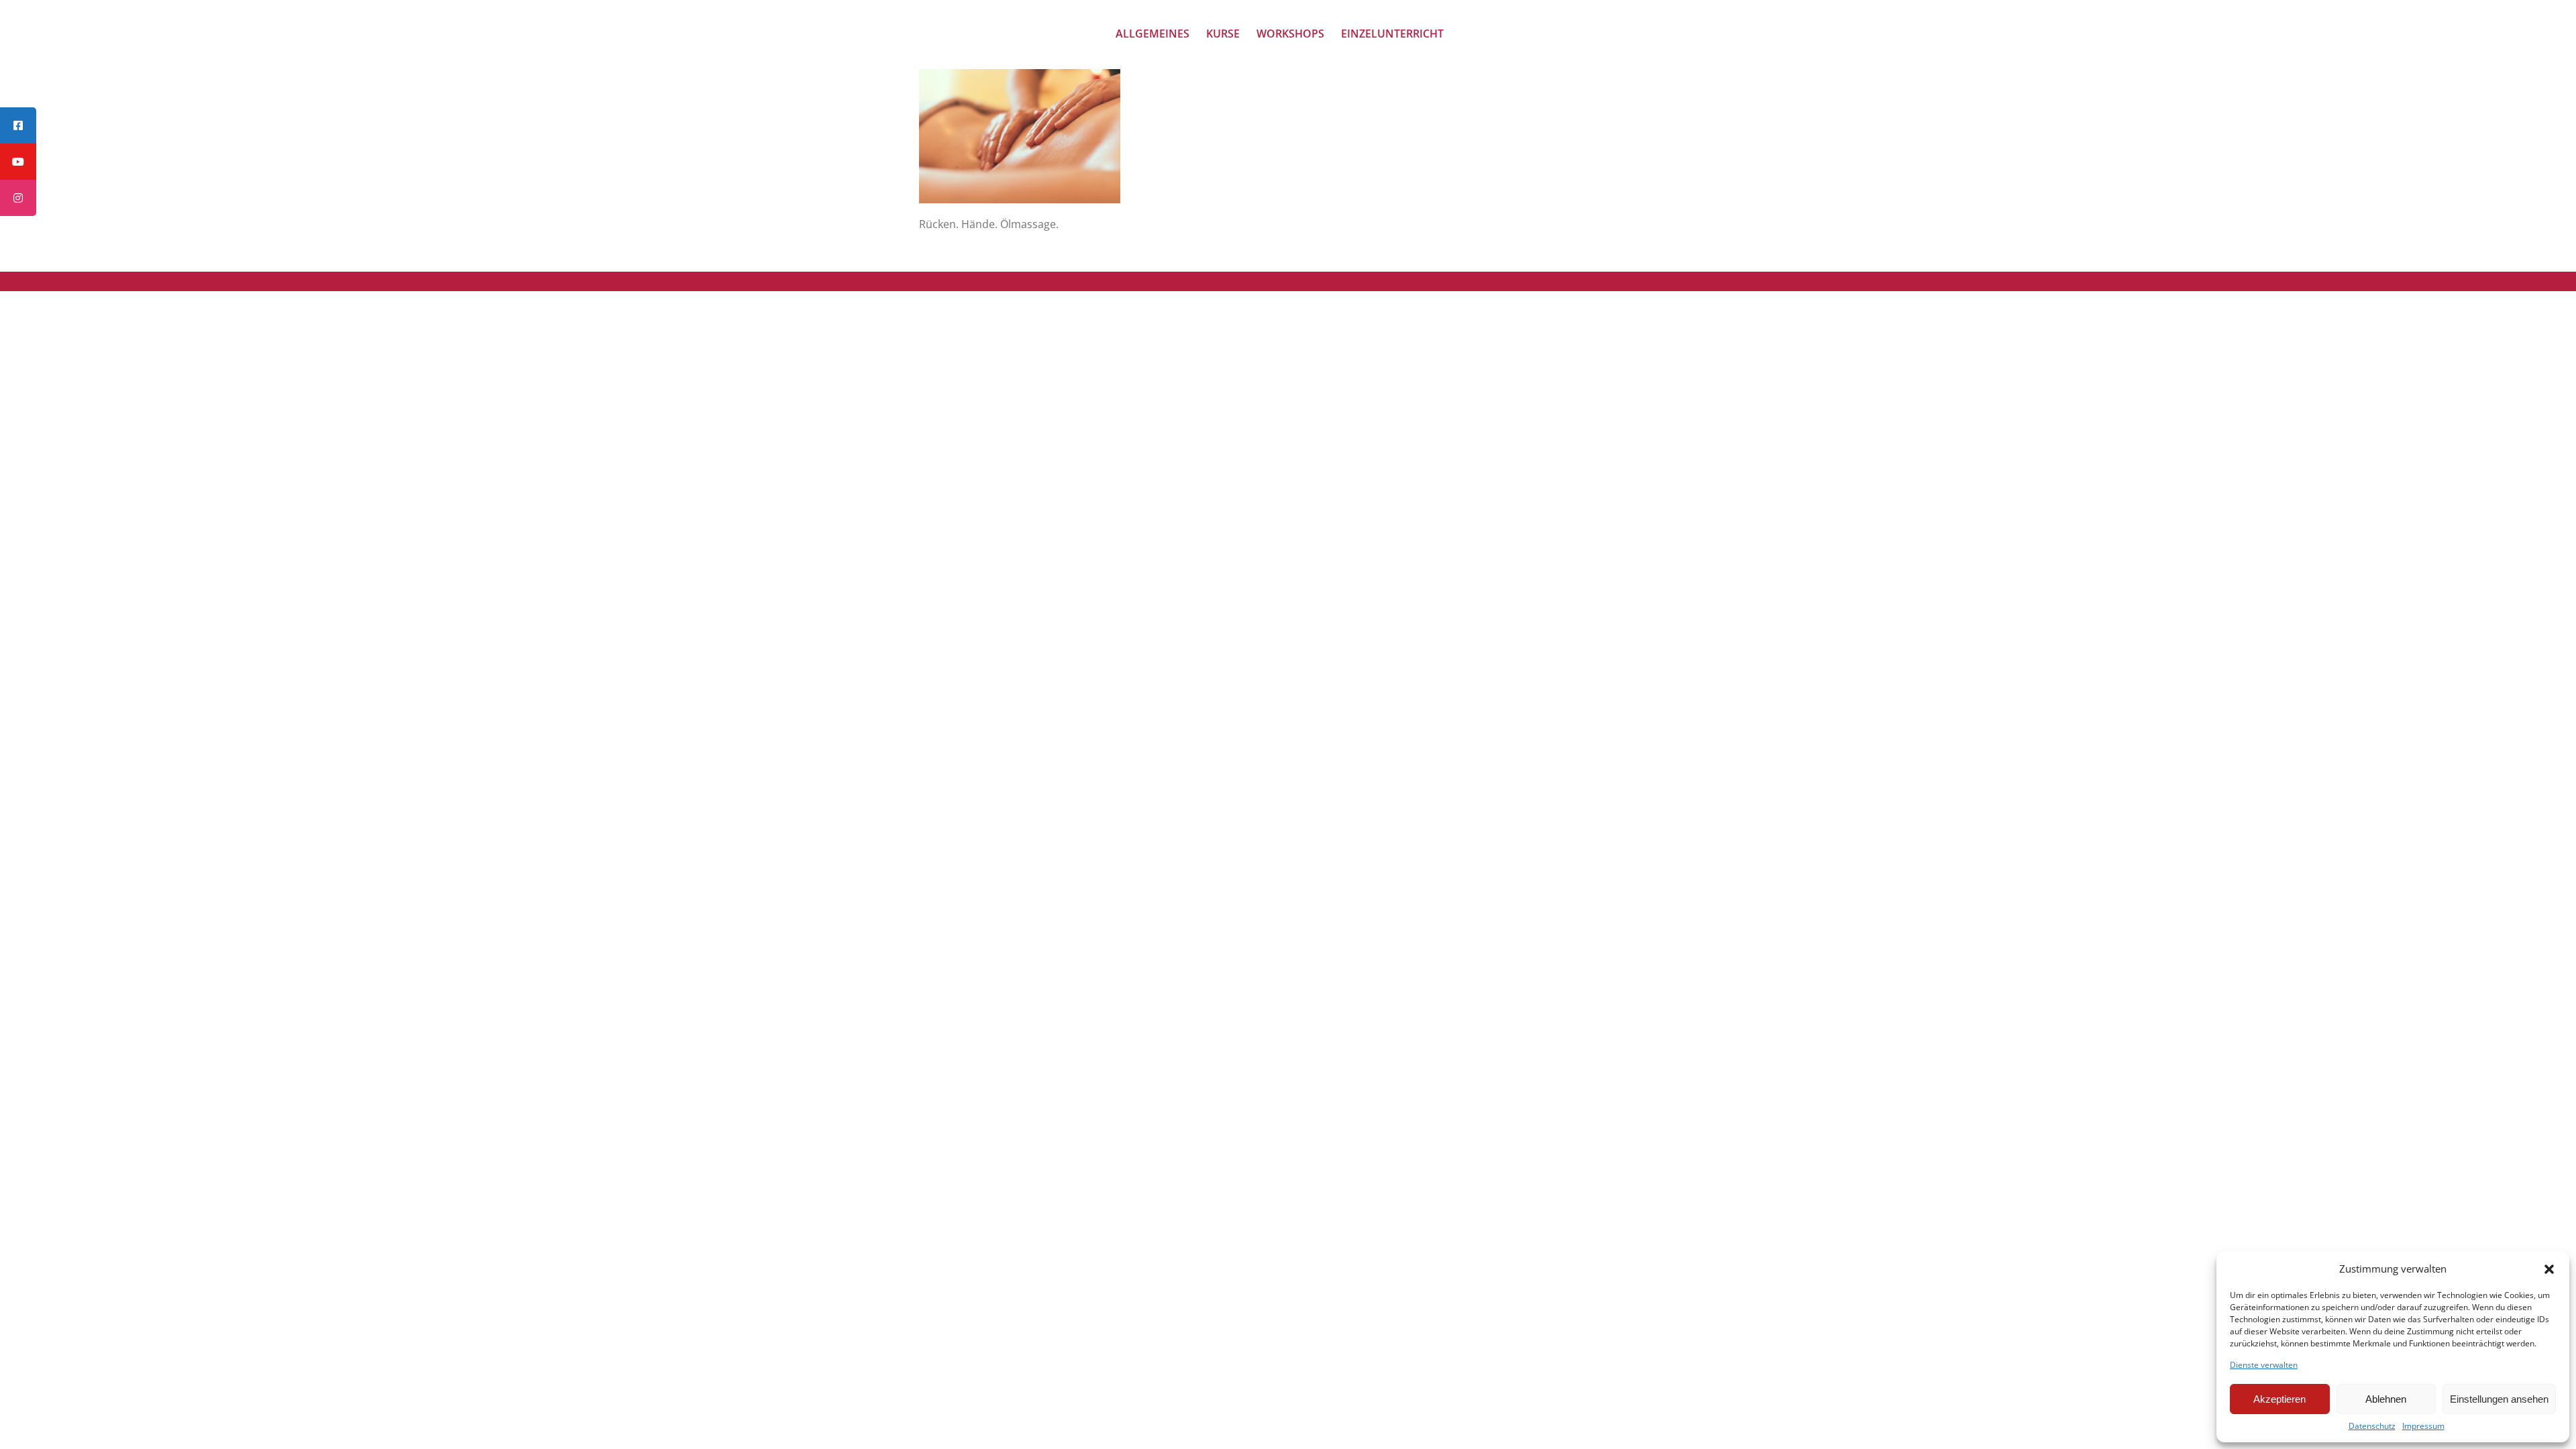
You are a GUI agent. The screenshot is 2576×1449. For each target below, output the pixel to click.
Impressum (2423, 1426)
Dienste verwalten (2264, 1365)
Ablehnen (2386, 1399)
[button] (2549, 1269)
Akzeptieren (2279, 1399)
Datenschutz (2372, 1426)
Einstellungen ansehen (2499, 1399)
